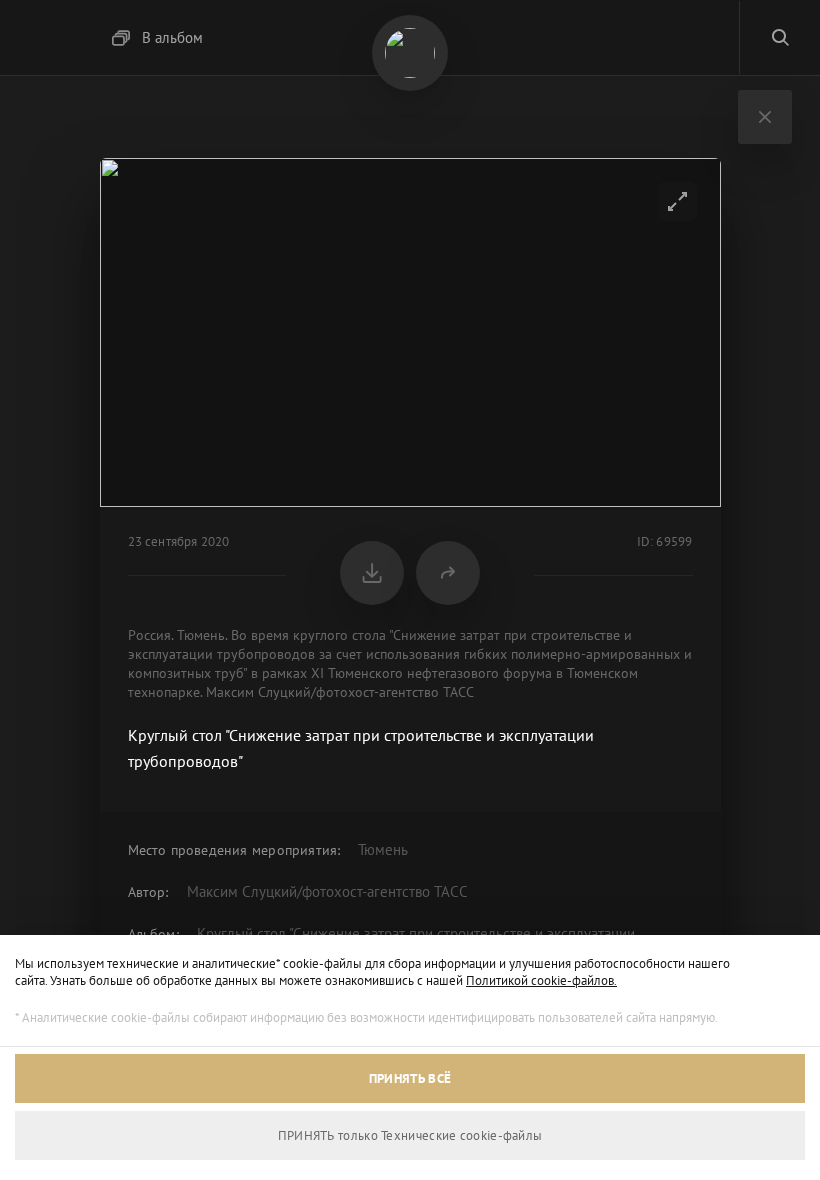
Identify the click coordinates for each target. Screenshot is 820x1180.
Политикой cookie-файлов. (541, 980)
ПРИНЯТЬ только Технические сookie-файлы (410, 1135)
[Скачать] (372, 573)
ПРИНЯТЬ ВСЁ (410, 1078)
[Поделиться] (448, 573)
